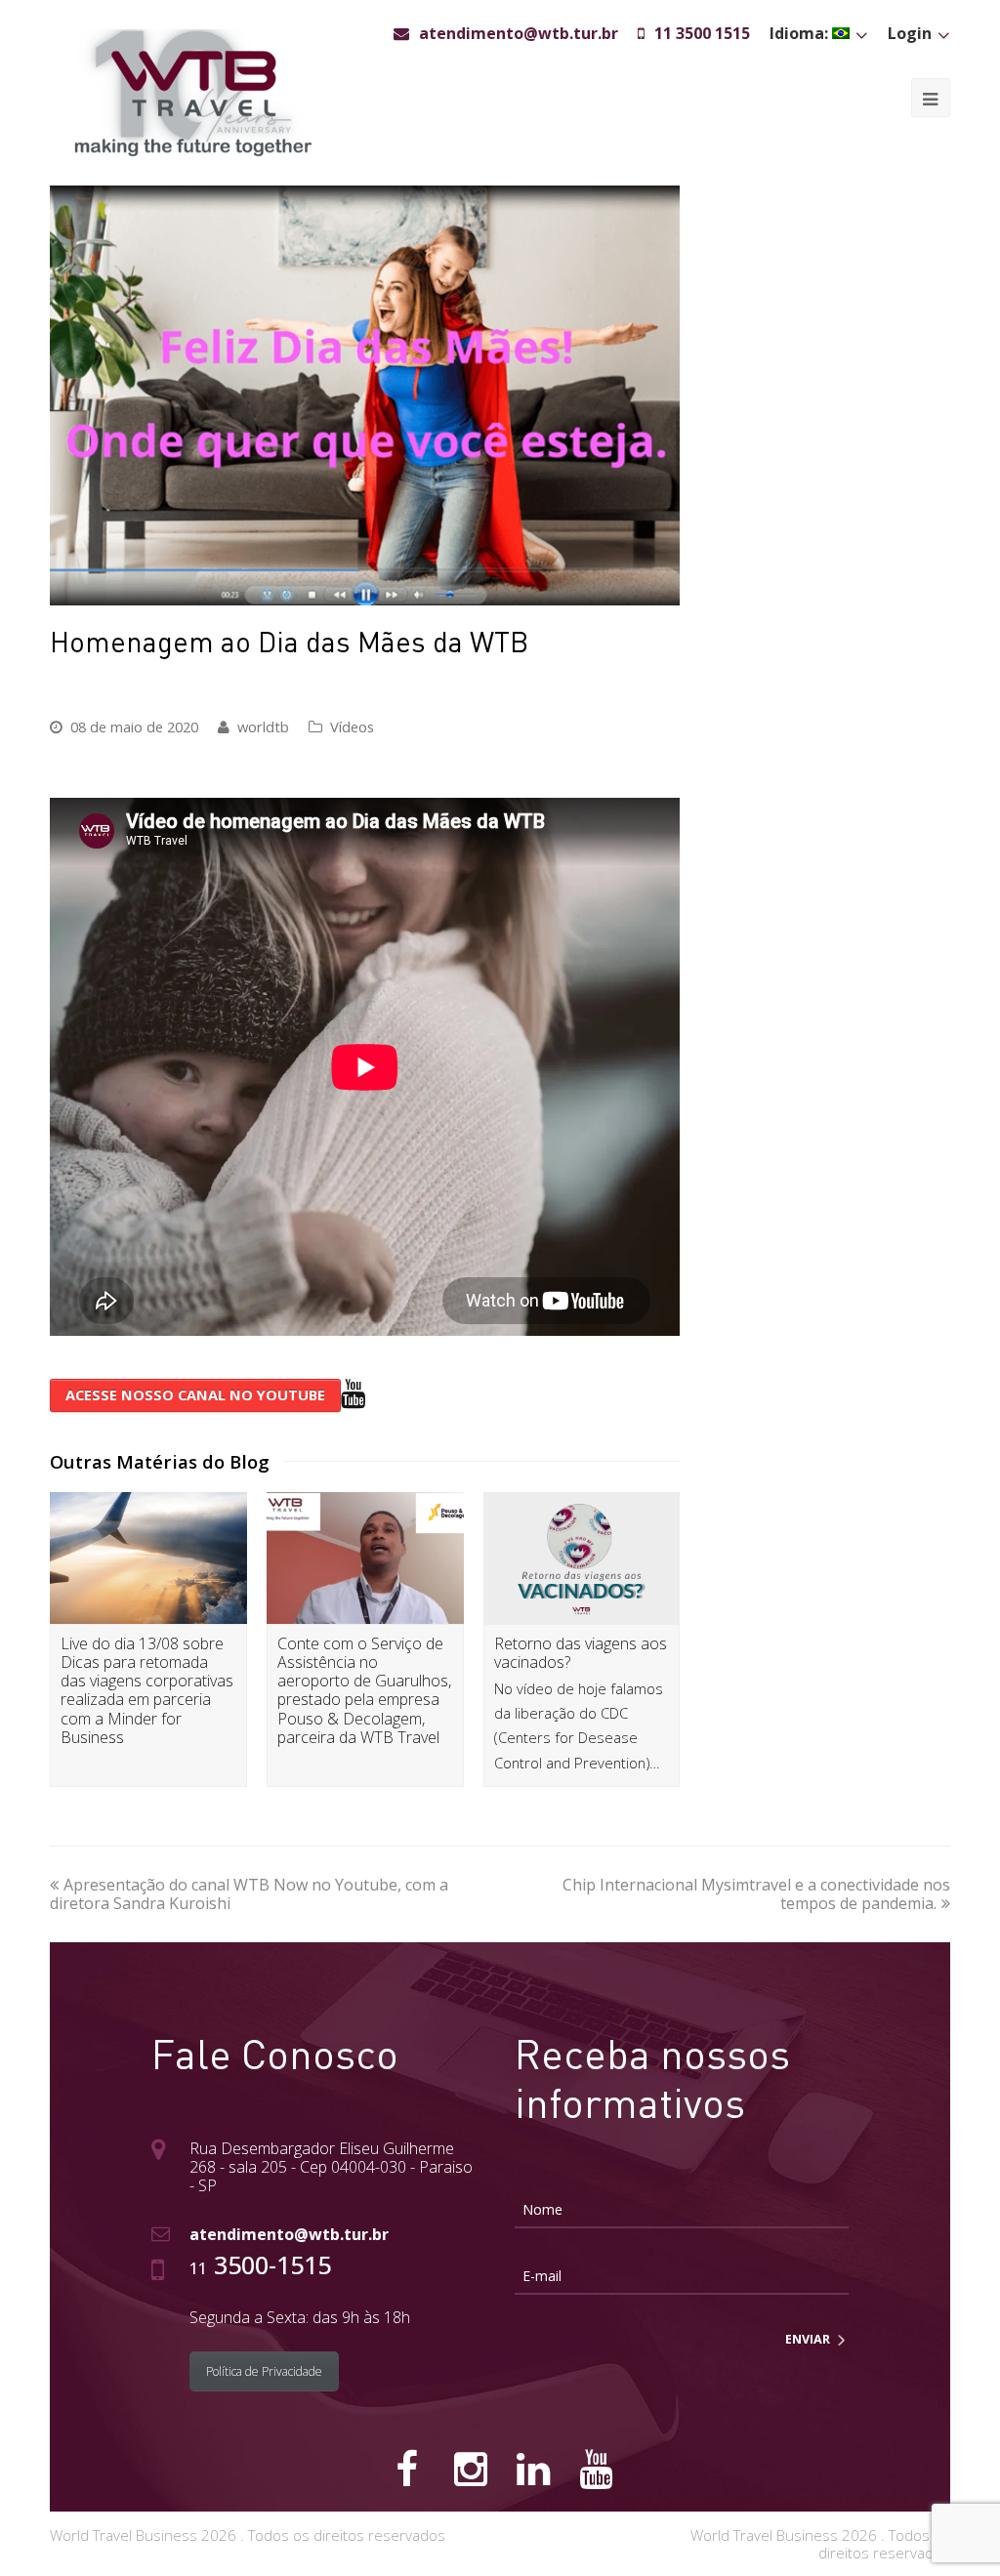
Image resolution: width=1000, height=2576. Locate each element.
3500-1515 (260, 2264)
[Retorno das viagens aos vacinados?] (582, 1558)
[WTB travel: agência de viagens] (193, 91)
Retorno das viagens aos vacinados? (581, 1653)
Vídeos (352, 727)
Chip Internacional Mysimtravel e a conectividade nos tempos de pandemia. (756, 1894)
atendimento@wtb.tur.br (289, 2234)
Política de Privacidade (264, 2371)
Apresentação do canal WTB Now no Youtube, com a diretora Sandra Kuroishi (249, 1894)
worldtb (263, 727)
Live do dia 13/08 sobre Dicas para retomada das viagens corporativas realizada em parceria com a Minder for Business (147, 1690)
